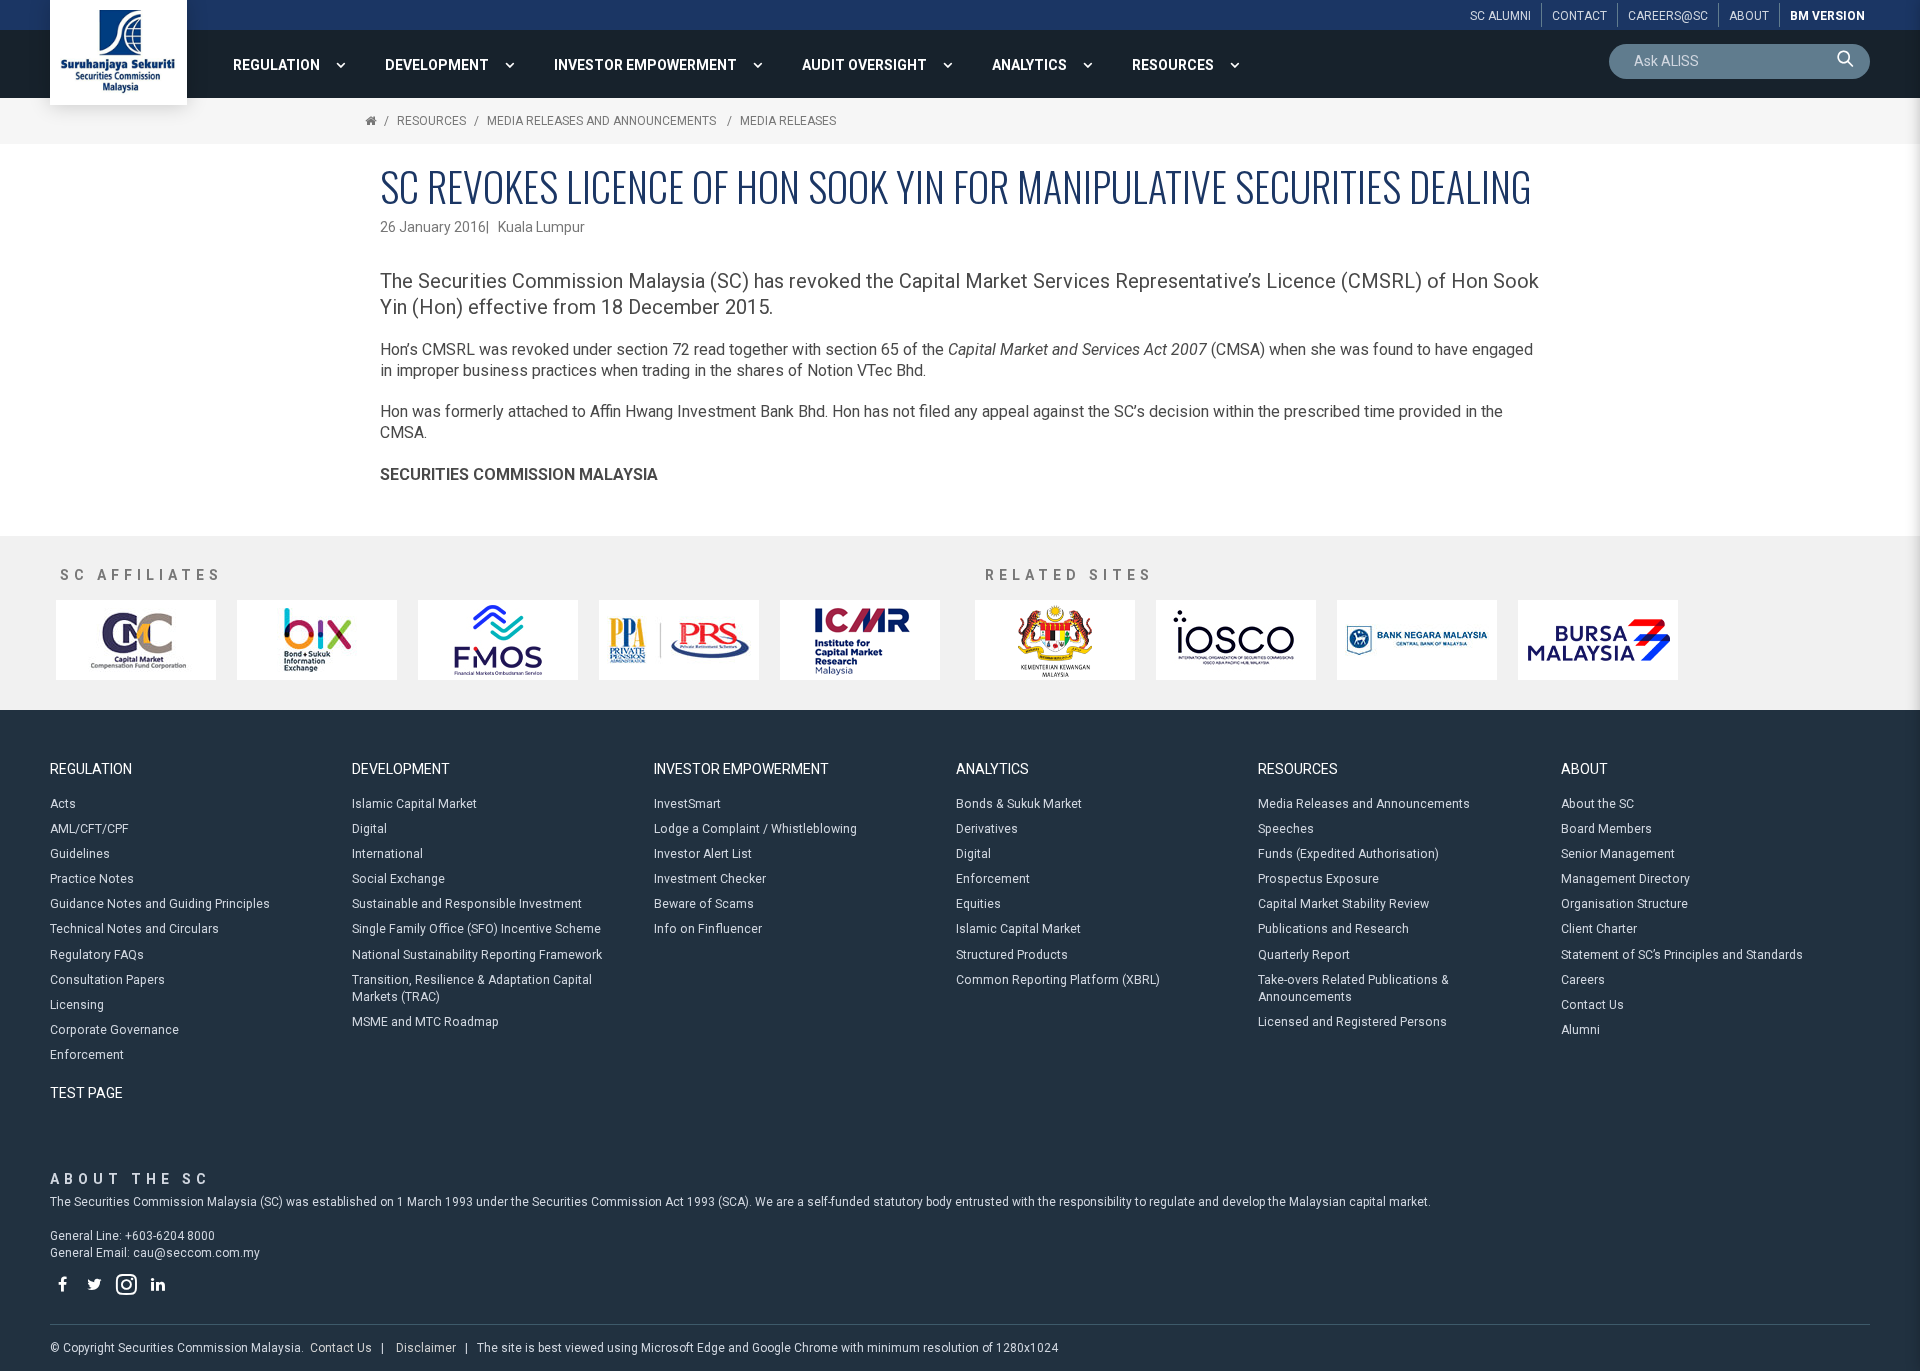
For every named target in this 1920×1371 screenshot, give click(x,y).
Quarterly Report (1304, 955)
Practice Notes (92, 879)
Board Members (1606, 829)
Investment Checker (710, 879)
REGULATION (276, 65)
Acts (63, 804)
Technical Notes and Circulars (134, 929)
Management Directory (1625, 879)
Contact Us (1592, 1005)
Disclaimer (426, 1348)
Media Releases (788, 121)
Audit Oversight (864, 65)
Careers (1583, 980)
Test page (86, 1093)
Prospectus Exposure (1318, 879)
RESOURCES (1173, 65)
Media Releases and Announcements (603, 121)
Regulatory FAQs (97, 955)
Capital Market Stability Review (1343, 904)
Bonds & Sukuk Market (1019, 804)
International (387, 854)
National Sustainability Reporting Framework (477, 955)
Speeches (1286, 829)
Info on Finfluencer (708, 929)
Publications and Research (1333, 929)
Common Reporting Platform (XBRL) (1058, 980)
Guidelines (80, 854)
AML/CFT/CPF (89, 829)
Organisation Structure (1624, 904)
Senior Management (1618, 854)
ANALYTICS (1029, 65)
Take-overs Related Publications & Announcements (1353, 988)
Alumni (1580, 1030)
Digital (369, 829)
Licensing (77, 1005)
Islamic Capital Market (414, 804)
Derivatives (987, 829)
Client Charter (1599, 929)
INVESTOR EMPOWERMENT (645, 65)
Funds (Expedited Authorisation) (1348, 854)
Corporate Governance (114, 1030)
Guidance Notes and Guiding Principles (160, 904)
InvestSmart (687, 804)
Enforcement (87, 1055)
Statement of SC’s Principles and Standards (1682, 955)
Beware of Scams (704, 904)
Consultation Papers (107, 980)
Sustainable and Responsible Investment (467, 904)
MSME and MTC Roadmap (425, 1022)
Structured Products (1012, 955)
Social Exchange (398, 879)
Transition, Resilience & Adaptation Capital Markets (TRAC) (472, 988)
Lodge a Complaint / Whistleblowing (755, 829)
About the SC (1597, 804)
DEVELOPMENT (437, 65)
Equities (978, 904)
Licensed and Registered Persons (1352, 1022)
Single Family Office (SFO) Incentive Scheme (476, 929)
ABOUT (1584, 769)
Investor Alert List (703, 854)
